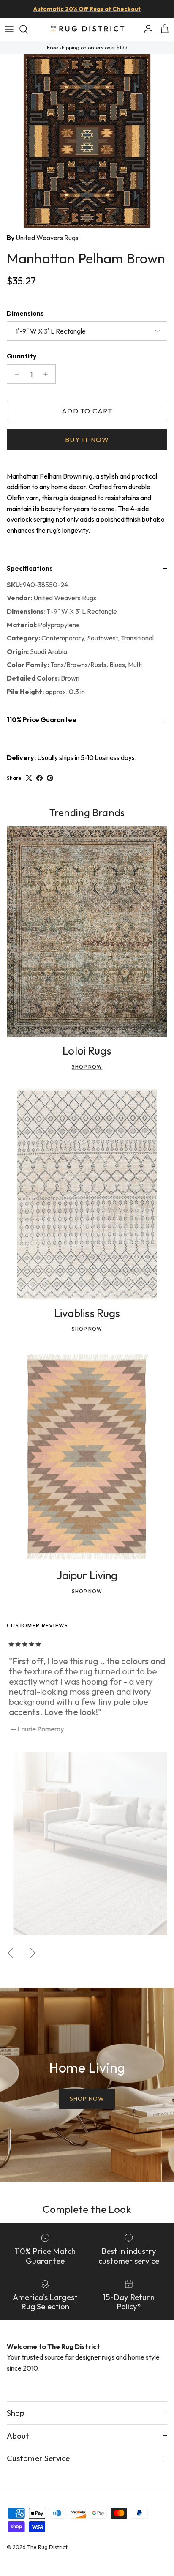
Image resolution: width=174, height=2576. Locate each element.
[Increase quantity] (48, 374)
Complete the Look (87, 2209)
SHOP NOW (87, 2099)
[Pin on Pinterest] (50, 778)
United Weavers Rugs (47, 238)
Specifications (30, 568)
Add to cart (87, 411)
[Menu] (9, 29)
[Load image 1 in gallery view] (87, 141)
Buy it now (87, 440)
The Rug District (47, 2547)
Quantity (22, 356)
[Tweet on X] (29, 778)
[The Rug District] (87, 29)
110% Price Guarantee (42, 719)
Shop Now (87, 1067)
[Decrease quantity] (15, 374)
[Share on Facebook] (39, 778)
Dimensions (25, 313)
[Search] (28, 29)
